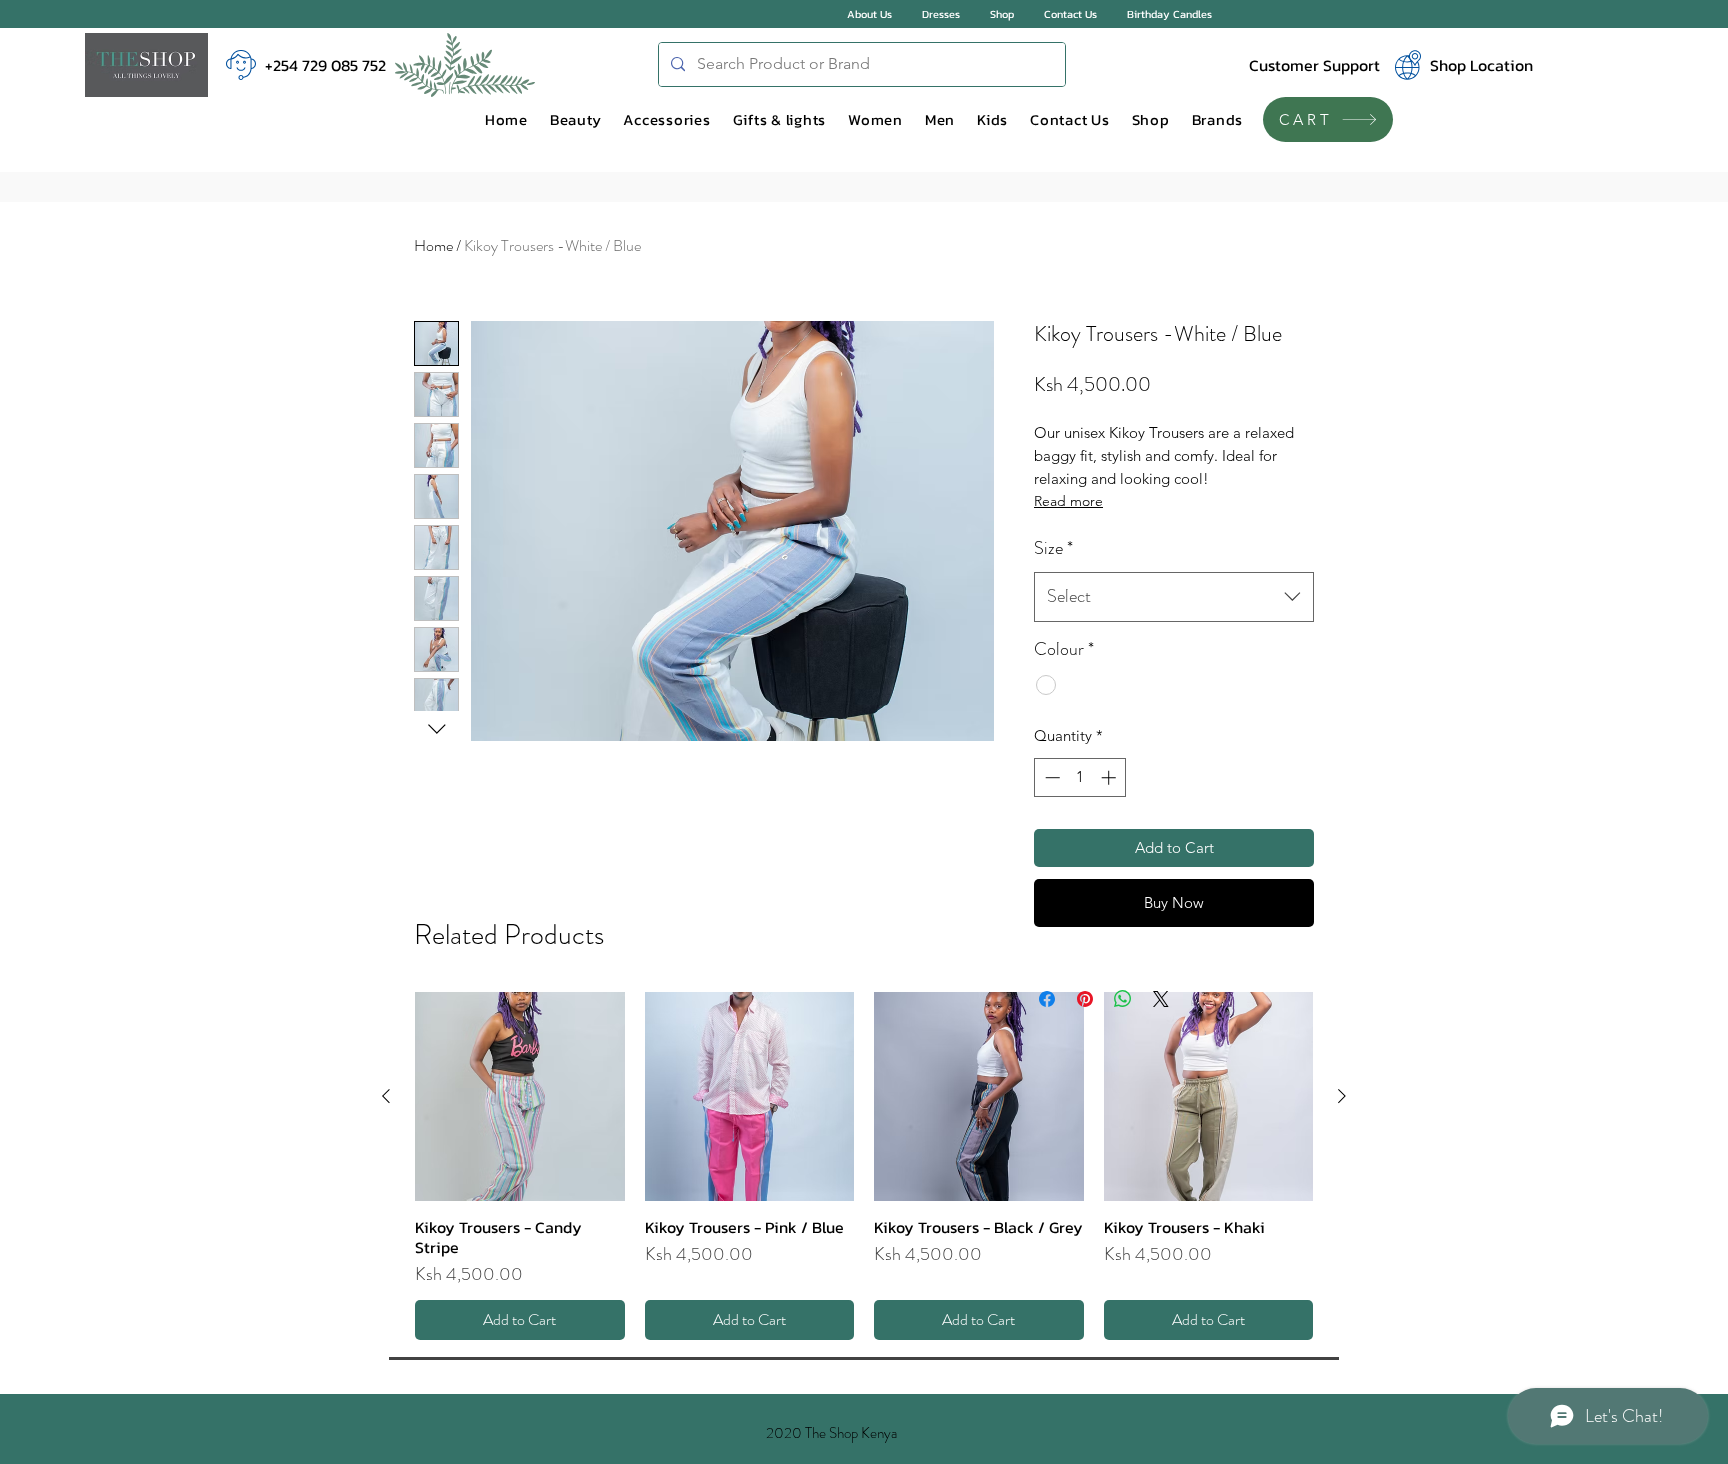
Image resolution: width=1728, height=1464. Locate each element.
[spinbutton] (1080, 777)
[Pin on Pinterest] (1085, 999)
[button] (576, 120)
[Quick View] (520, 1097)
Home (433, 245)
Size (1053, 548)
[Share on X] (1161, 999)
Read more (1068, 501)
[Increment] (1110, 777)
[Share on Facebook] (1047, 999)
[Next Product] (1342, 1096)
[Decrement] (1050, 777)
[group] (864, 1166)
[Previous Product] (386, 1096)
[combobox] (1174, 597)
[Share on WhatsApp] (1123, 999)
